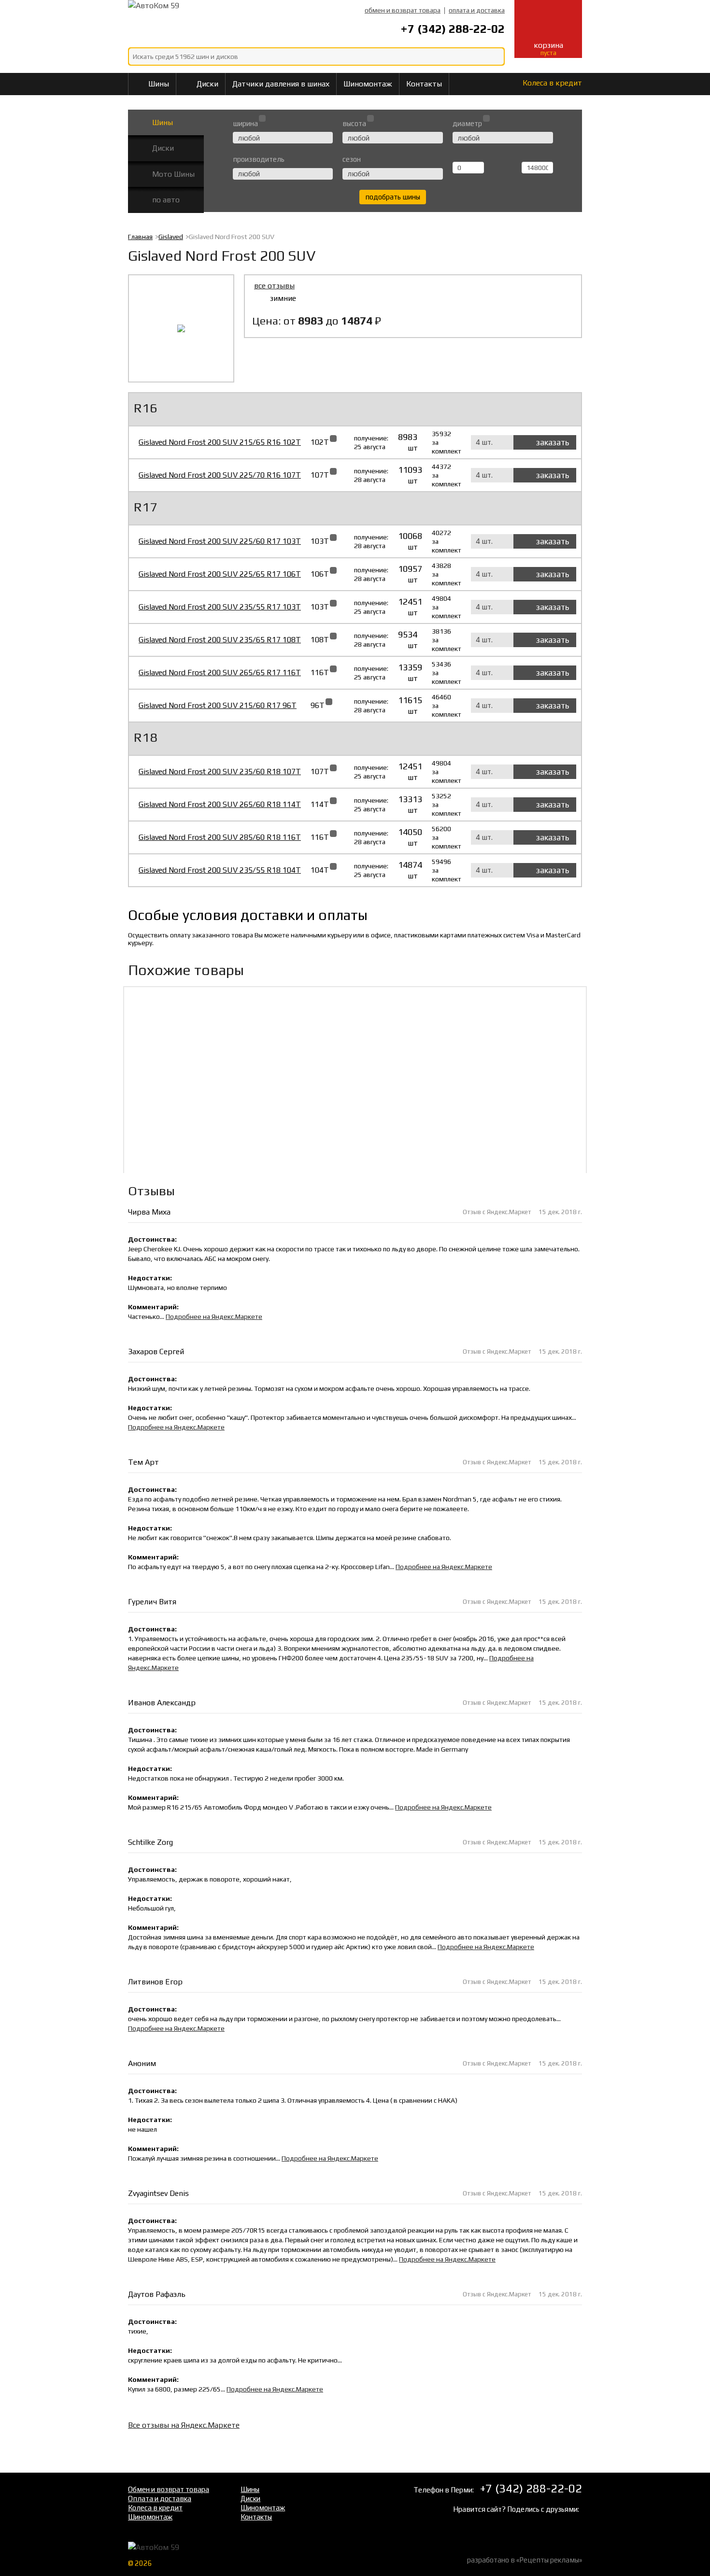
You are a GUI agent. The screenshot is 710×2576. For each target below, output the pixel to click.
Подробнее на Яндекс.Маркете (214, 1316)
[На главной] (205, 20)
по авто (166, 200)
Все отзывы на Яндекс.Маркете (184, 2425)
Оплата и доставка (160, 2498)
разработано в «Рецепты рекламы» (525, 2560)
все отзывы (274, 286)
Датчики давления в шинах (281, 84)
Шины (159, 84)
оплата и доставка (477, 10)
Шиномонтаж (368, 84)
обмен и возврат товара (403, 10)
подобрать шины (393, 197)
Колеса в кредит (551, 83)
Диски (207, 84)
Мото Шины (173, 174)
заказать (553, 442)
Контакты (424, 84)
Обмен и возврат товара (169, 2489)
